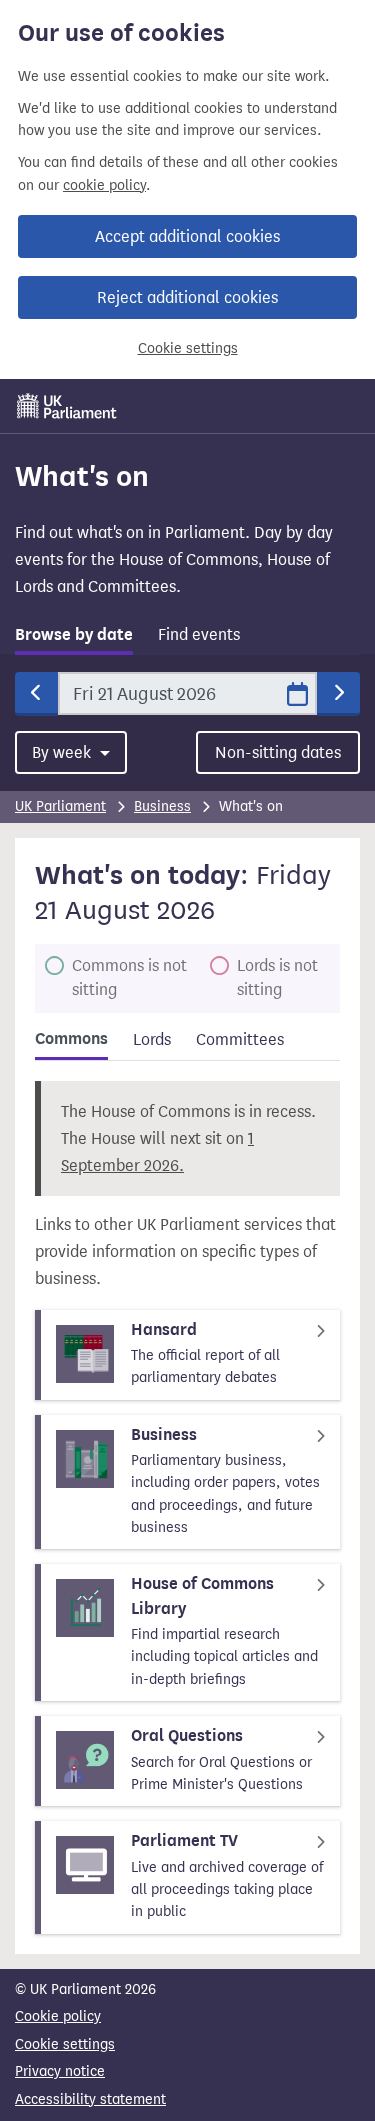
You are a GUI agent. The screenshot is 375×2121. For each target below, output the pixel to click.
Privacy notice (60, 2071)
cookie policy (104, 185)
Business (162, 806)
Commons (71, 1039)
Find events (199, 634)
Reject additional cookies (187, 297)
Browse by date (74, 635)
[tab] (74, 638)
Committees (240, 1039)
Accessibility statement (90, 2099)
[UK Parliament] (67, 406)
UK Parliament (60, 806)
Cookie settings (188, 348)
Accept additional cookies (187, 236)
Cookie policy (58, 2016)
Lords (152, 1039)
